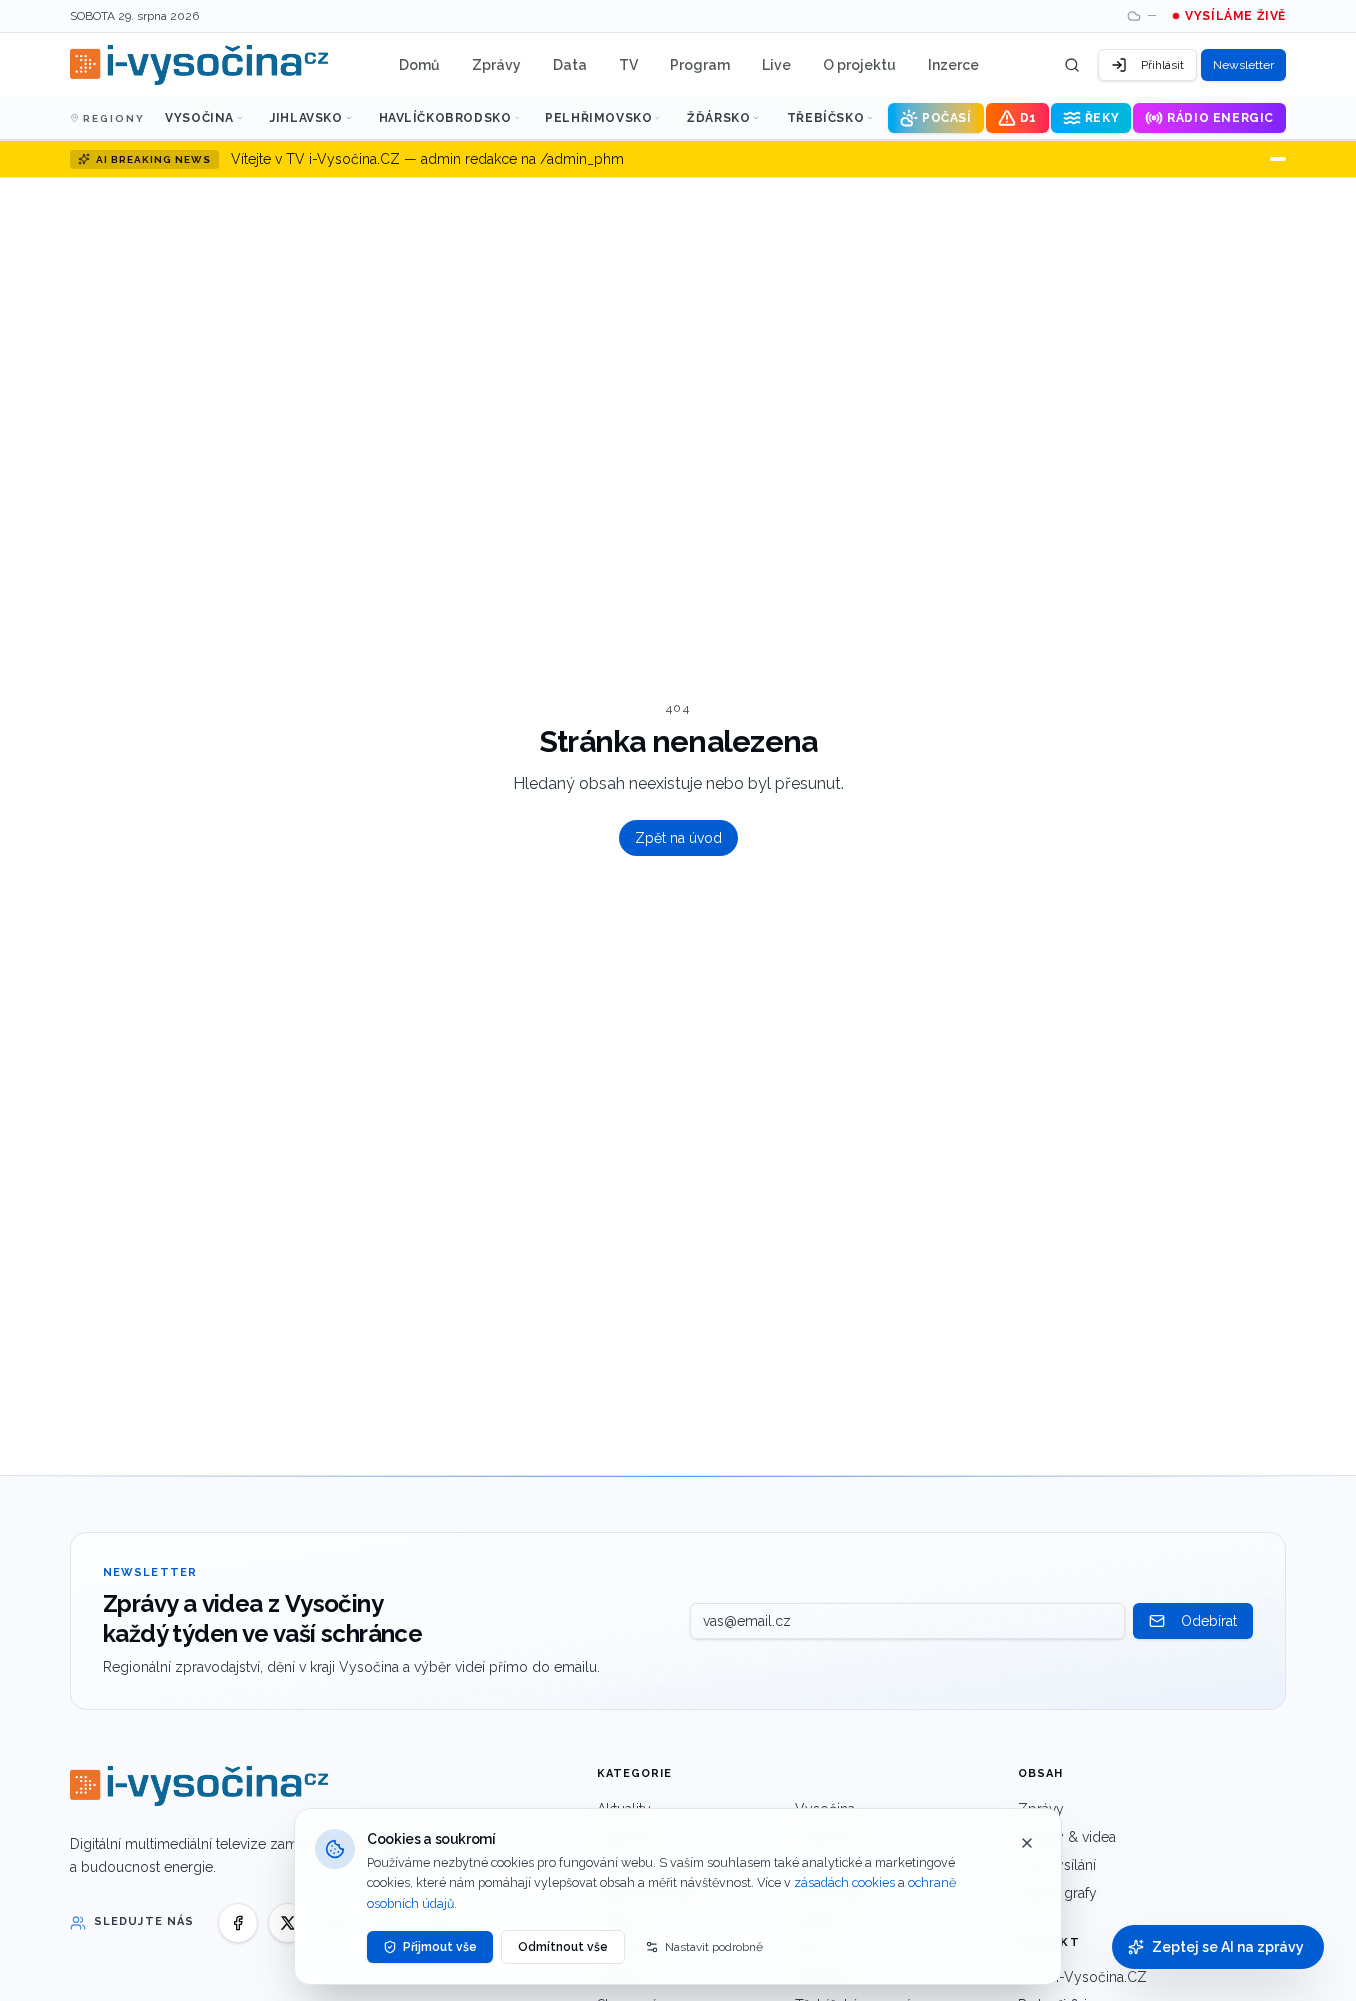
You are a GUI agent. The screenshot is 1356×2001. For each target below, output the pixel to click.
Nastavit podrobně (714, 1947)
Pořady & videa (1067, 1837)
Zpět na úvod (678, 838)
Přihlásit (1162, 65)
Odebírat (1209, 1621)
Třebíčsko (825, 118)
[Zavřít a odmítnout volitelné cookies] (1027, 1843)
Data (570, 65)
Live (776, 65)
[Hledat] (1072, 65)
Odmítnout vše (563, 1947)
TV (628, 65)
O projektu (859, 65)
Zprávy (496, 65)
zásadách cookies (844, 1882)
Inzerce (953, 65)
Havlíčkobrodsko (445, 118)
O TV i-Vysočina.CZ (1082, 1977)
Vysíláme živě (1235, 16)
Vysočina (199, 118)
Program (700, 65)
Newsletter (1243, 65)
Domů (419, 65)
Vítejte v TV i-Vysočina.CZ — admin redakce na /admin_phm (427, 159)
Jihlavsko (306, 118)
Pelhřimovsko (598, 118)
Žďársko (718, 118)
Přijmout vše (440, 1947)
